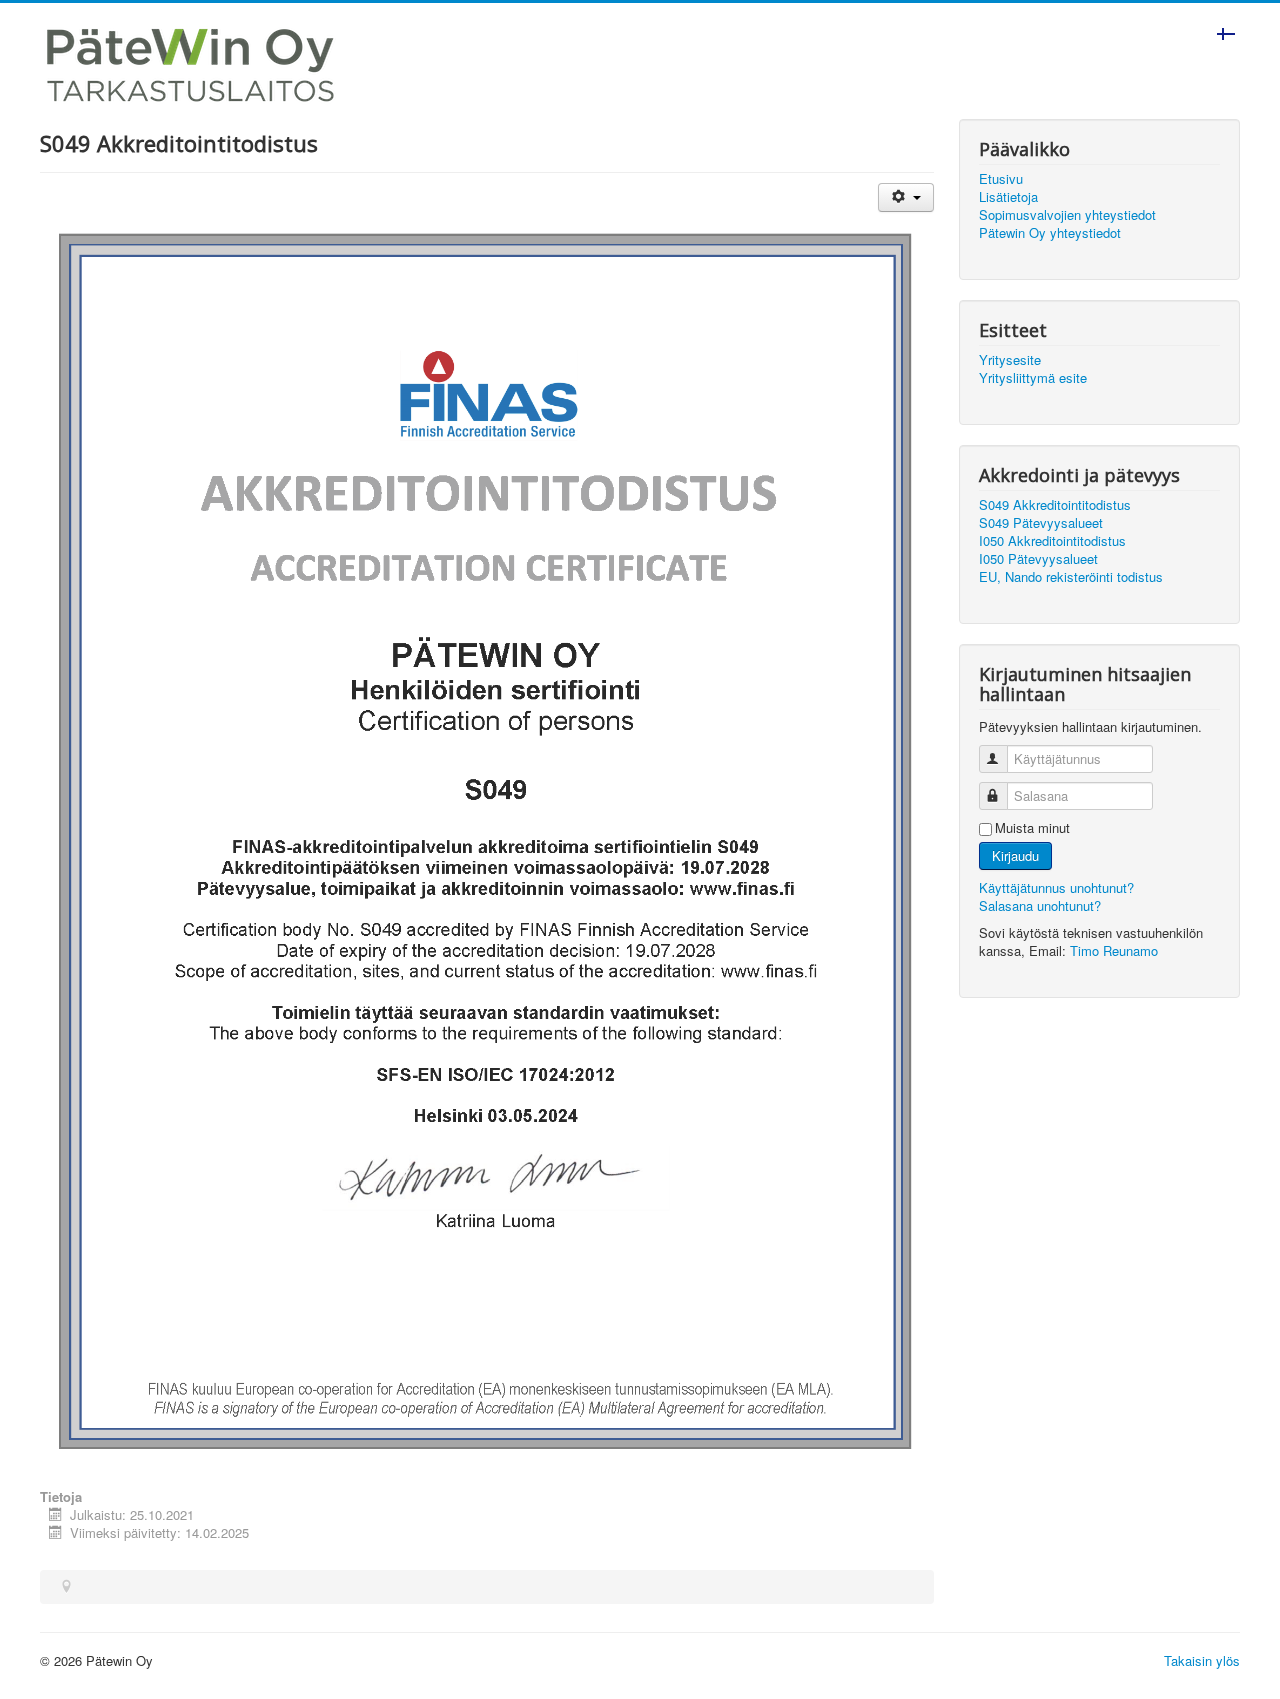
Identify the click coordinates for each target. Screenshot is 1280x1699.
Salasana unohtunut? (1040, 905)
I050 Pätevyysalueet (1038, 559)
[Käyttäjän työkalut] (905, 197)
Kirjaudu (1015, 855)
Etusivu (1001, 179)
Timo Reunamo (1114, 950)
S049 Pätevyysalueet (1041, 523)
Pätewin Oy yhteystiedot (1050, 233)
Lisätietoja (1008, 197)
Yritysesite (1010, 360)
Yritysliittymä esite (1033, 378)
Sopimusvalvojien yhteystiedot (1067, 215)
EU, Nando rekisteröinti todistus (1071, 577)
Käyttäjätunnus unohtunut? (1056, 887)
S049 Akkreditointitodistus (1055, 505)
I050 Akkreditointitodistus (1052, 541)
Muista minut (1032, 828)
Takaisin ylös (1202, 1660)
